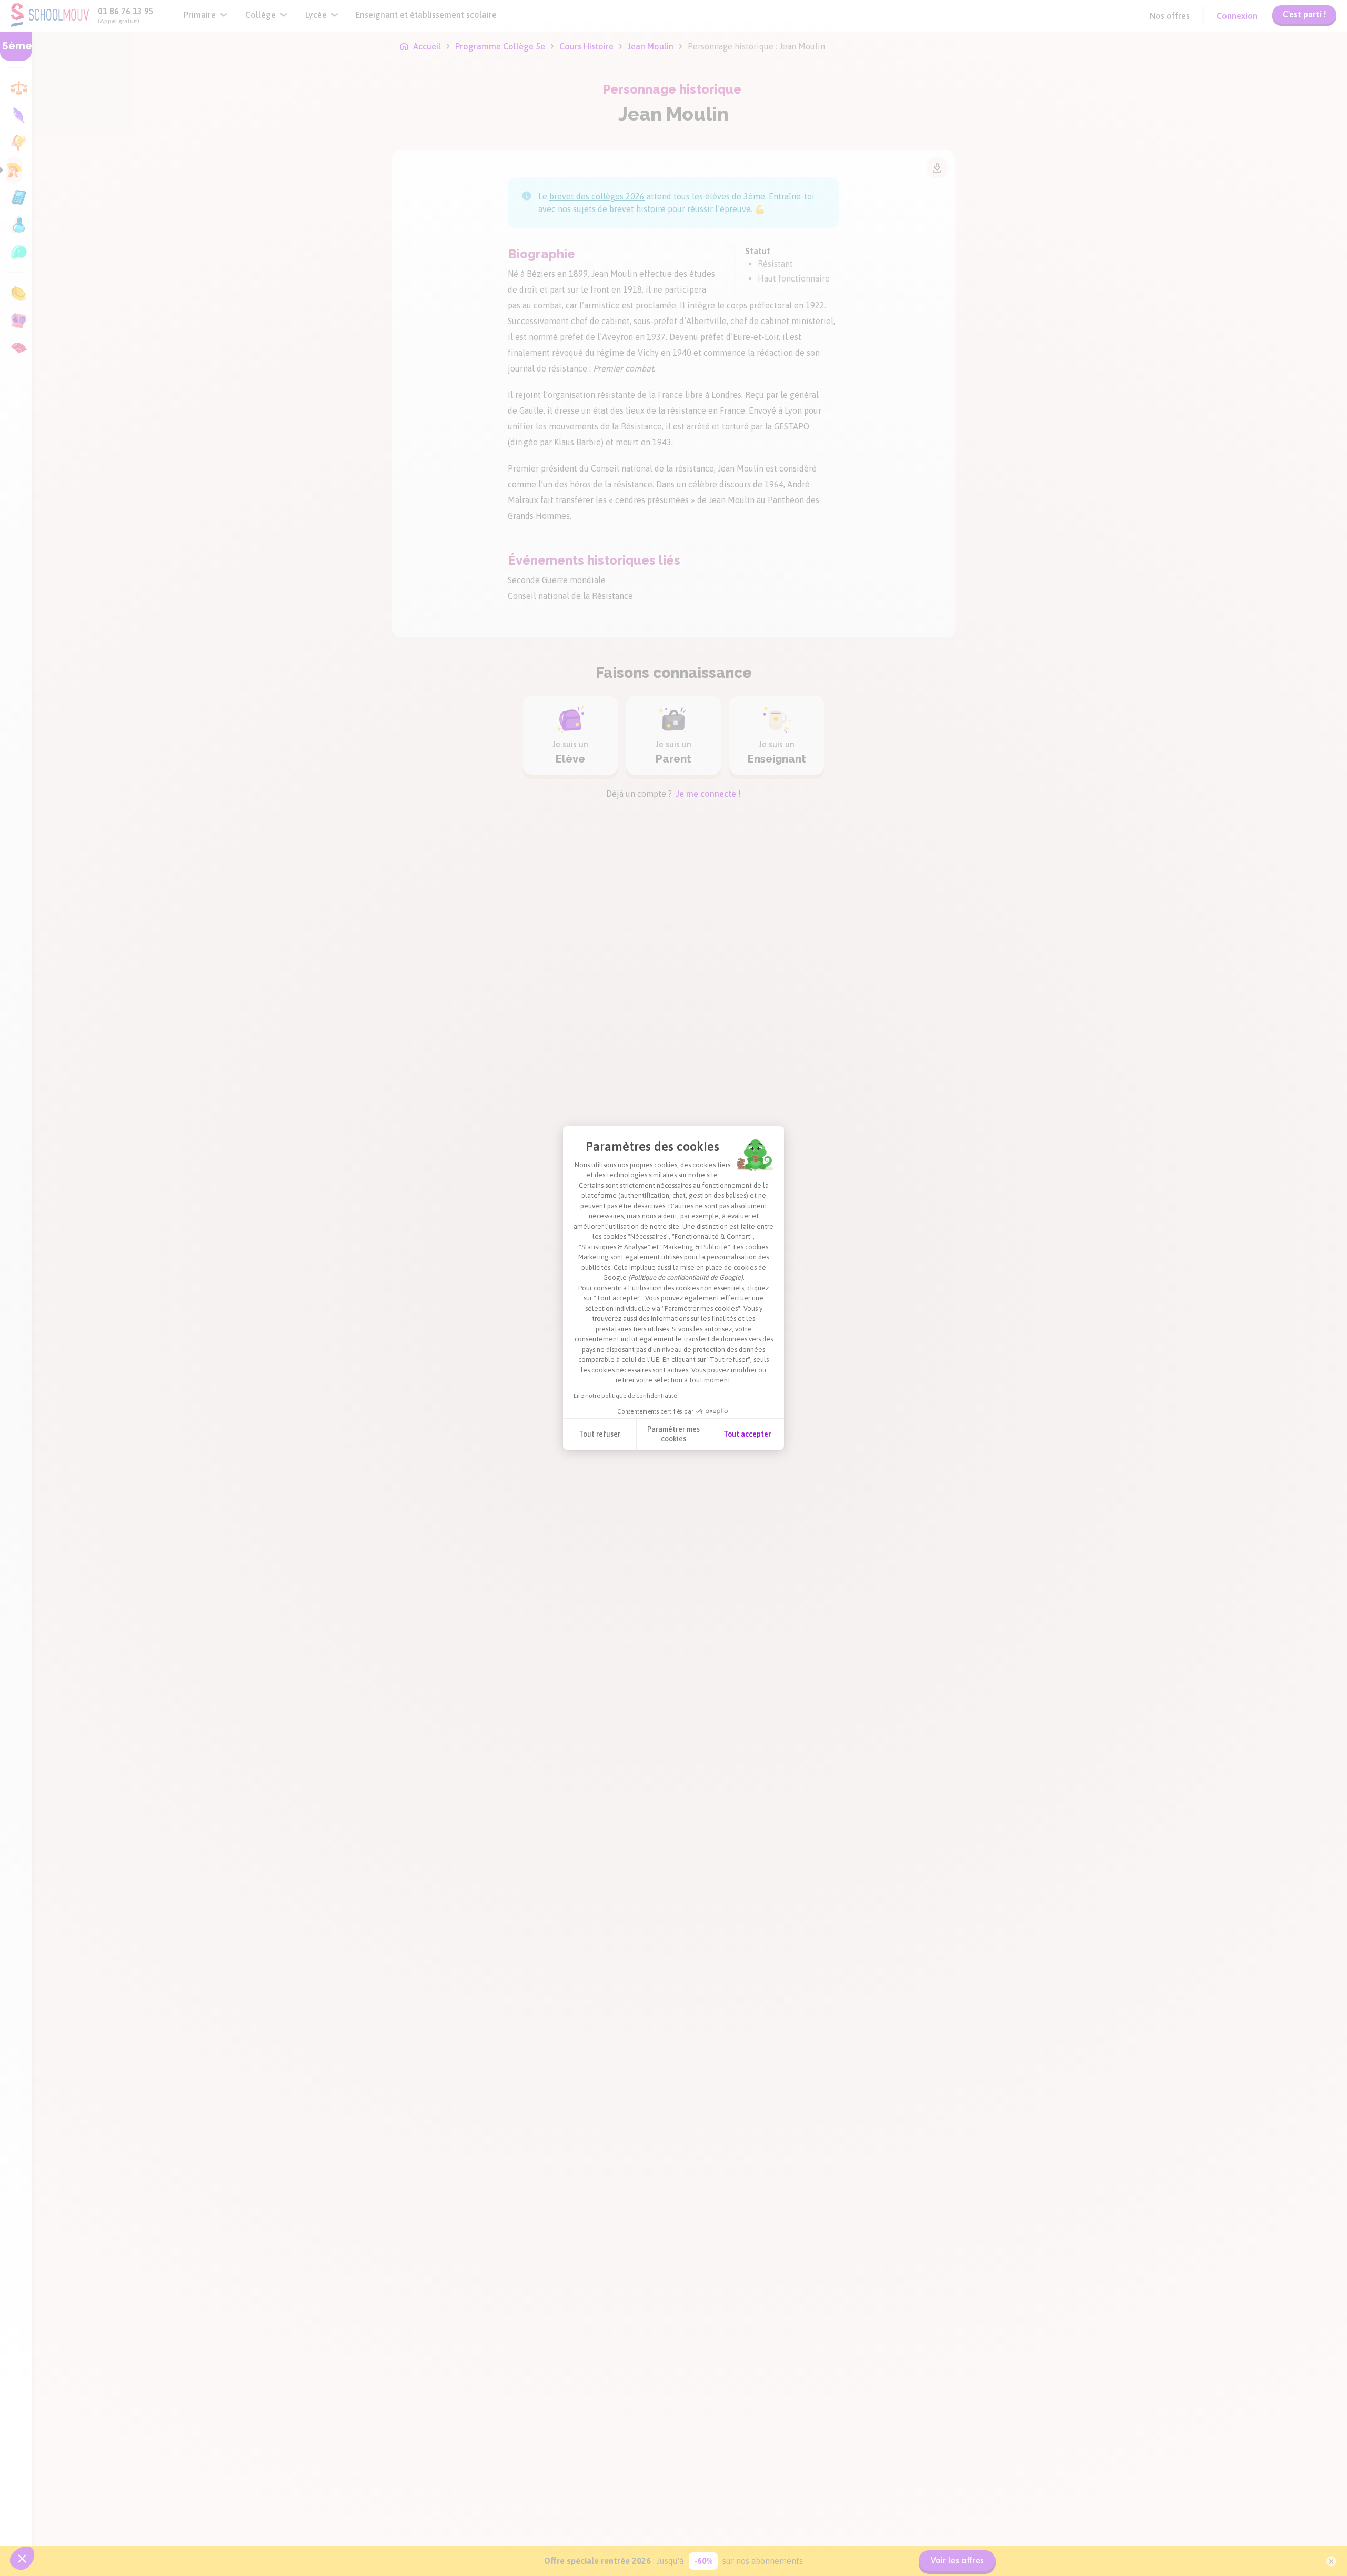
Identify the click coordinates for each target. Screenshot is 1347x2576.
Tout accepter (747, 1434)
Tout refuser (600, 1434)
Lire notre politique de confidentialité (625, 1396)
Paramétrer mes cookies (673, 1434)
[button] (22, 2558)
